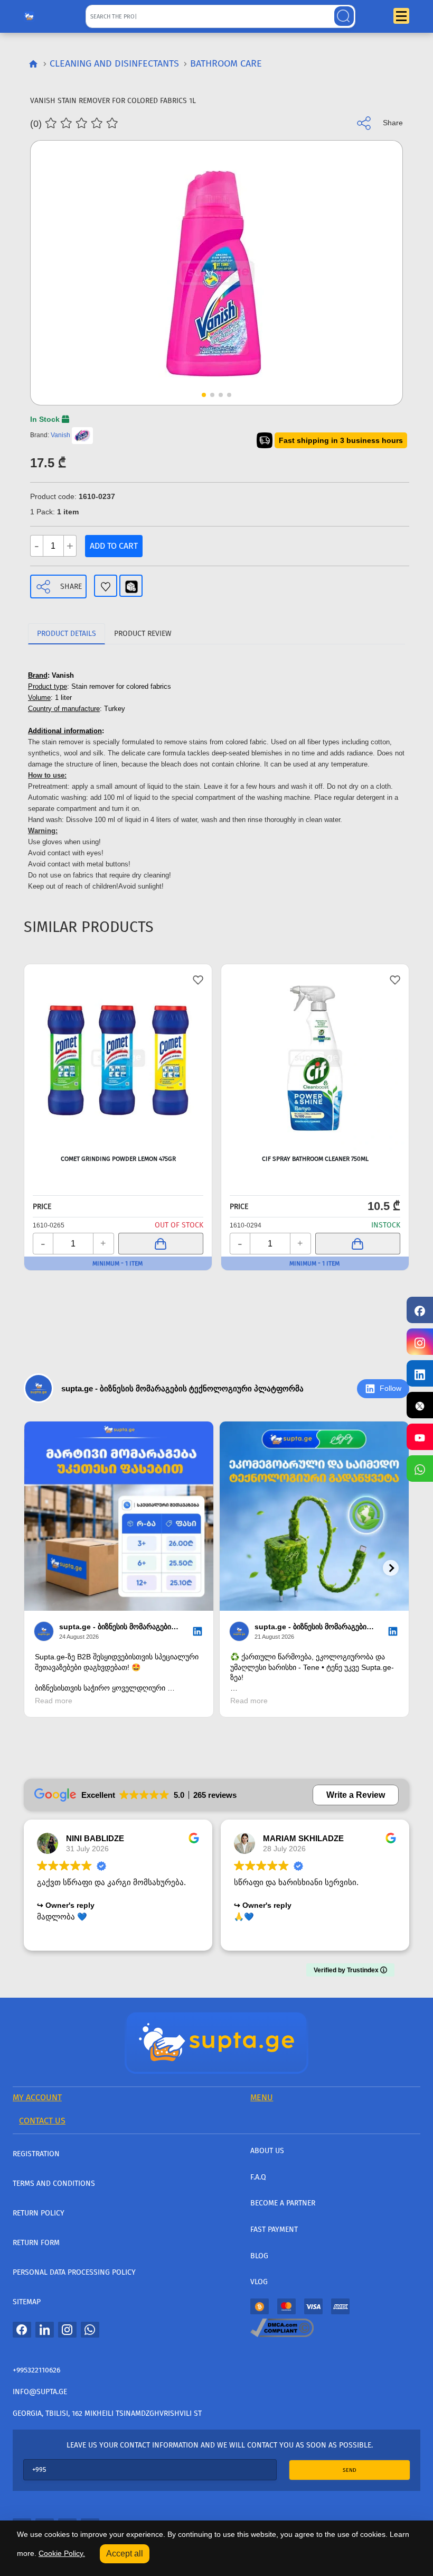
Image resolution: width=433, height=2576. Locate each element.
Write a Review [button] (356, 1795)
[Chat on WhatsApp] (420, 1469)
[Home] (216, 2042)
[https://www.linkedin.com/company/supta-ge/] (420, 1373)
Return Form (36, 2243)
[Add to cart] (161, 1244)
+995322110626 (36, 2370)
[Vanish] (82, 435)
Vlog (259, 2282)
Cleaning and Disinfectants (114, 63)
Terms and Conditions (54, 2183)
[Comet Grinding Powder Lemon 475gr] (118, 1058)
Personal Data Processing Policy (74, 2272)
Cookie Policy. (62, 2553)
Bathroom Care (226, 63)
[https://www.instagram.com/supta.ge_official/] (420, 1342)
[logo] (29, 14)
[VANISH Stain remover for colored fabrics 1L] (216, 273)
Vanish (60, 435)
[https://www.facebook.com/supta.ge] (420, 1310)
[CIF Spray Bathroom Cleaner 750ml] (315, 1058)
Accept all (125, 2554)
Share (71, 587)
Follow (390, 1388)
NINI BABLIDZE (95, 1838)
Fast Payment (274, 2229)
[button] (375, 246)
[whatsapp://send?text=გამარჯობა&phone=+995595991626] (90, 2330)
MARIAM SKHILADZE (303, 1838)
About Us (267, 2151)
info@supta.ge (40, 2392)
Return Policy (39, 2213)
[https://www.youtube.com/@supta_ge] (420, 1437)
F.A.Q (258, 2177)
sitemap (27, 2302)
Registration (36, 2154)
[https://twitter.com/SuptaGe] (420, 1405)
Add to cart (114, 546)
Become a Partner (283, 2203)
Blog (259, 2256)
